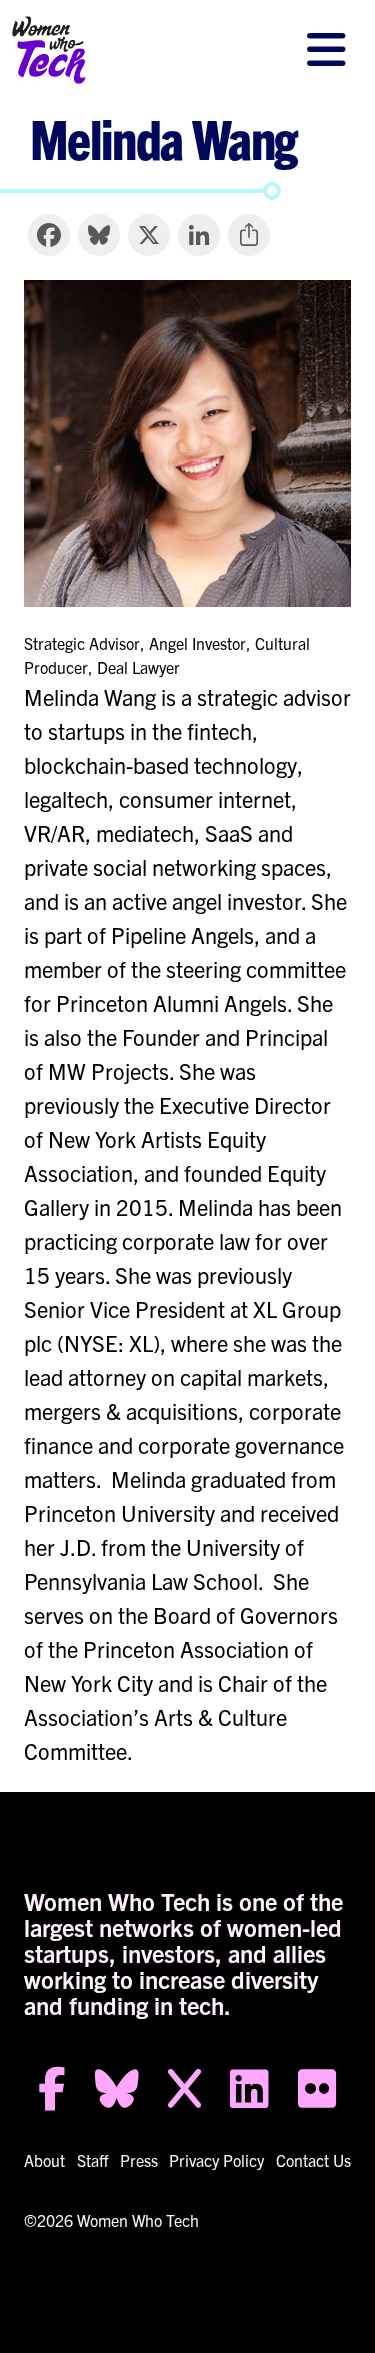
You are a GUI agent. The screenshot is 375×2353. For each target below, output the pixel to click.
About (44, 2160)
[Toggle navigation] (326, 50)
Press (139, 2160)
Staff (92, 2160)
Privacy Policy (216, 2160)
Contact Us (313, 2160)
